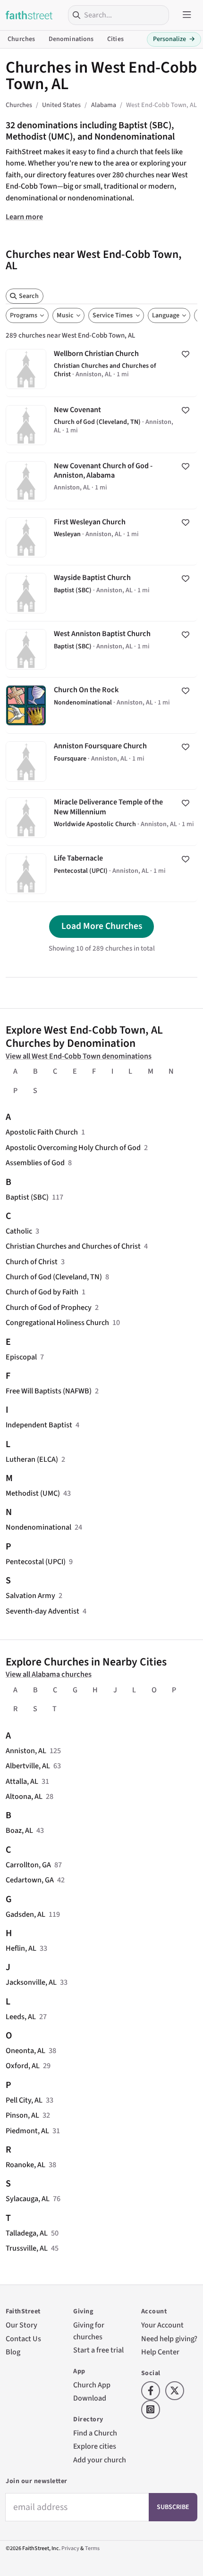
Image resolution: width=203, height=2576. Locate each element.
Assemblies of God (35, 1163)
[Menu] (187, 15)
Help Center (160, 2352)
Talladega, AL (27, 2233)
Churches (21, 39)
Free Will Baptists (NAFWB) (49, 1391)
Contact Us (23, 2339)
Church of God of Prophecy (49, 1307)
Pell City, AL (24, 2100)
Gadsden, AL (25, 1914)
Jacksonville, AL (31, 1982)
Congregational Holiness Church (57, 1322)
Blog (13, 2352)
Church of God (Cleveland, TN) (54, 1277)
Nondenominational (38, 1527)
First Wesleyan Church (101, 537)
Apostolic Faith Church (42, 1132)
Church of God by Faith (42, 1292)
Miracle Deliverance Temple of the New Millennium (101, 818)
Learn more (24, 217)
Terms (92, 2548)
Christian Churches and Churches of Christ (73, 1246)
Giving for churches (89, 2331)
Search (29, 296)
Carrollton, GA (28, 1865)
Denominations (71, 39)
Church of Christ (32, 1262)
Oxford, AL (23, 2066)
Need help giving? (169, 2339)
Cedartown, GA (30, 1880)
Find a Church (95, 2433)
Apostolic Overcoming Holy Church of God (73, 1147)
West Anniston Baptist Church (101, 649)
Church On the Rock (101, 705)
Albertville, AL (28, 1766)
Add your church (100, 2460)
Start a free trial (98, 2350)
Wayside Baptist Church (101, 593)
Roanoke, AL (25, 2165)
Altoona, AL (24, 1796)
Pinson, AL (22, 2115)
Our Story (21, 2325)
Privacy (70, 2548)
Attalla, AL (22, 1781)
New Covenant (101, 425)
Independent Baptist (39, 1425)
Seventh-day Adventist (42, 1611)
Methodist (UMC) (33, 1493)
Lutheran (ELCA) (32, 1459)
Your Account (162, 2325)
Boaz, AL (19, 1830)
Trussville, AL (27, 2248)
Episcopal (21, 1357)
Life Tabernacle (101, 874)
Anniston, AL (26, 1751)
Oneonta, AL (25, 2050)
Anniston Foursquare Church (101, 762)
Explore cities (95, 2446)
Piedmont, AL (27, 2131)
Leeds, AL (21, 2017)
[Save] (186, 355)
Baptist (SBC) (27, 1197)
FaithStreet (29, 15)
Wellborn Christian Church (101, 369)
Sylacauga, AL (28, 2199)
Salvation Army (30, 1595)
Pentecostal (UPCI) (36, 1561)
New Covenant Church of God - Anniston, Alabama (101, 481)
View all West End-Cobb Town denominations (79, 1056)
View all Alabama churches (49, 1674)
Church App (92, 2385)
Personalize (174, 39)
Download (90, 2398)
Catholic (19, 1231)
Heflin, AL (21, 1948)
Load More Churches (102, 926)
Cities (115, 39)
